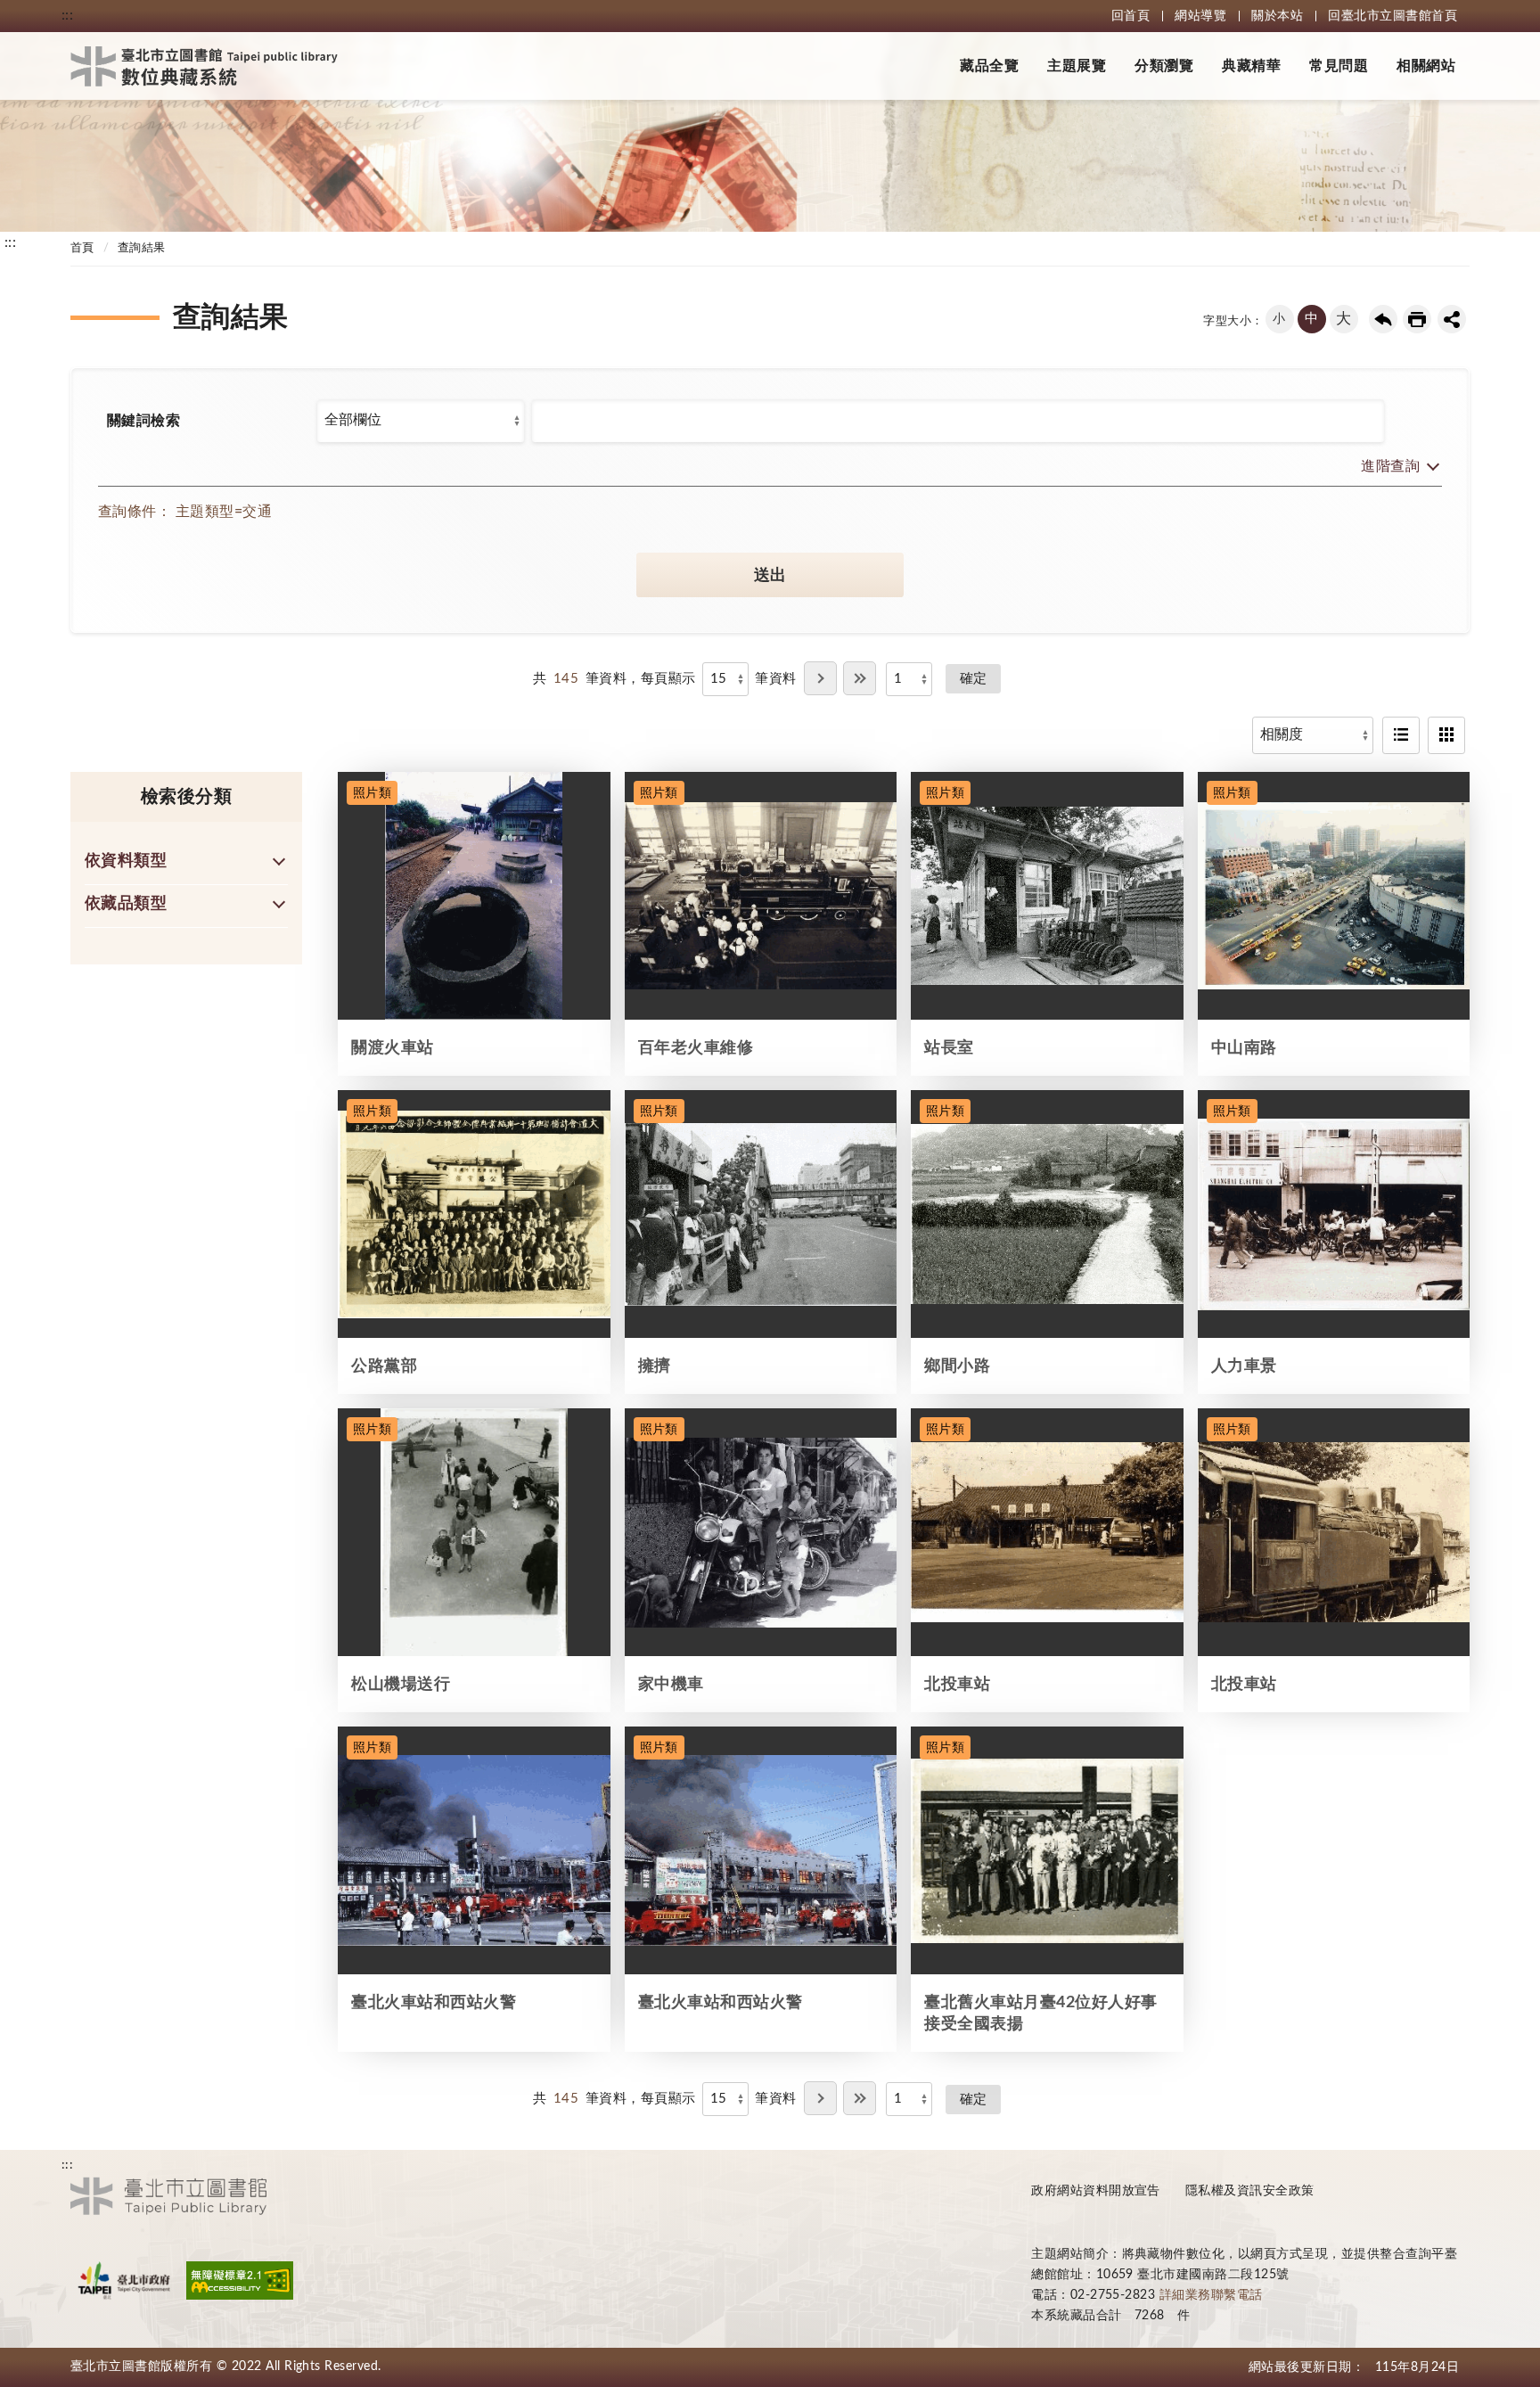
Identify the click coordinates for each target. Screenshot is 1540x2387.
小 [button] (1279, 319)
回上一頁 (1383, 319)
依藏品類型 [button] (126, 904)
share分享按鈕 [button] (1452, 319)
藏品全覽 (989, 66)
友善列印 (1417, 319)
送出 (770, 576)
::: (67, 15)
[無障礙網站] (240, 2280)
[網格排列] (1446, 735)
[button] (1397, 468)
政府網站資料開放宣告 (1096, 2191)
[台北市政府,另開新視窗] (124, 2280)
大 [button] (1343, 319)
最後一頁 (860, 678)
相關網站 (1426, 66)
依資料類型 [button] (126, 861)
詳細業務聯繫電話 (1211, 2295)
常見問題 (1339, 66)
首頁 (82, 248)
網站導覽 (1200, 16)
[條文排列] (1401, 735)
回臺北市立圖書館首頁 (1393, 16)
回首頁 (1130, 16)
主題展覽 (1077, 66)
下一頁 (820, 678)
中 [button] (1311, 319)
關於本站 (1277, 16)
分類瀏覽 (1164, 66)
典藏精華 (1251, 66)
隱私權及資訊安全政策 (1250, 2191)
